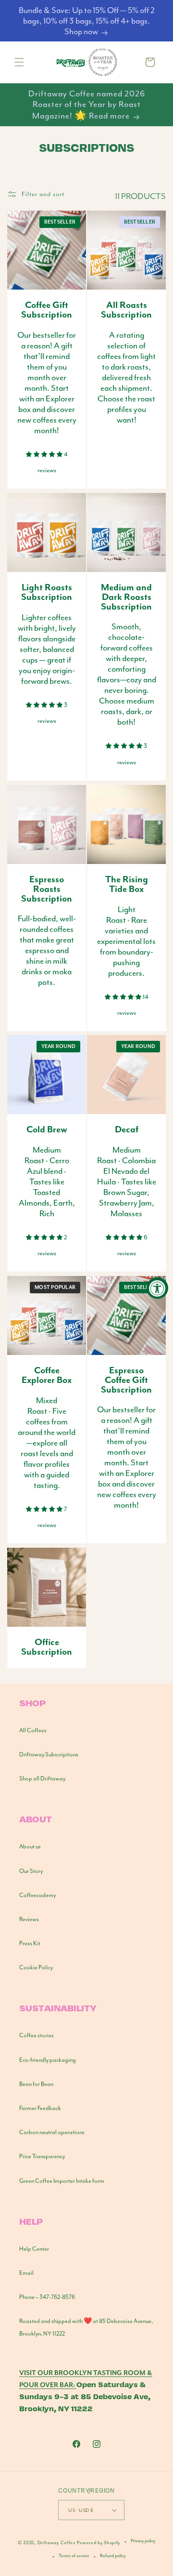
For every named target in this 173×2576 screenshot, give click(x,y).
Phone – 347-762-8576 (47, 2297)
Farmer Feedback (40, 2108)
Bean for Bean (36, 2084)
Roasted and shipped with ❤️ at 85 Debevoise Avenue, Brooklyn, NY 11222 (86, 2327)
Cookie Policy (36, 1967)
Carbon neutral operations (52, 2132)
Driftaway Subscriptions (49, 1754)
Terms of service (74, 2556)
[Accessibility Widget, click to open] (157, 1288)
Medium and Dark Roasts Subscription (126, 597)
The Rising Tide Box (127, 885)
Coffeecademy (37, 1895)
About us (30, 1846)
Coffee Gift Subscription (47, 310)
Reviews (29, 1919)
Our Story (31, 1871)
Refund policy (113, 2556)
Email (26, 2273)
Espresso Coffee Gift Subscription (126, 1380)
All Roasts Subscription (126, 310)
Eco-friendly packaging (48, 2060)
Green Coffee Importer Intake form (62, 2181)
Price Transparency (42, 2156)
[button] (19, 62)
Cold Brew (47, 1130)
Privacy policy (143, 2541)
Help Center (34, 2249)
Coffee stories (37, 2035)
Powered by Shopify (99, 2543)
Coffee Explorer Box (47, 1376)
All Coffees (33, 1730)
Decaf (127, 1130)
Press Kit (30, 1943)
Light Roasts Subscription (47, 593)
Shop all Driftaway (42, 1779)
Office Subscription (47, 1647)
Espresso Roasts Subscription (47, 889)
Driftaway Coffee (57, 2543)
